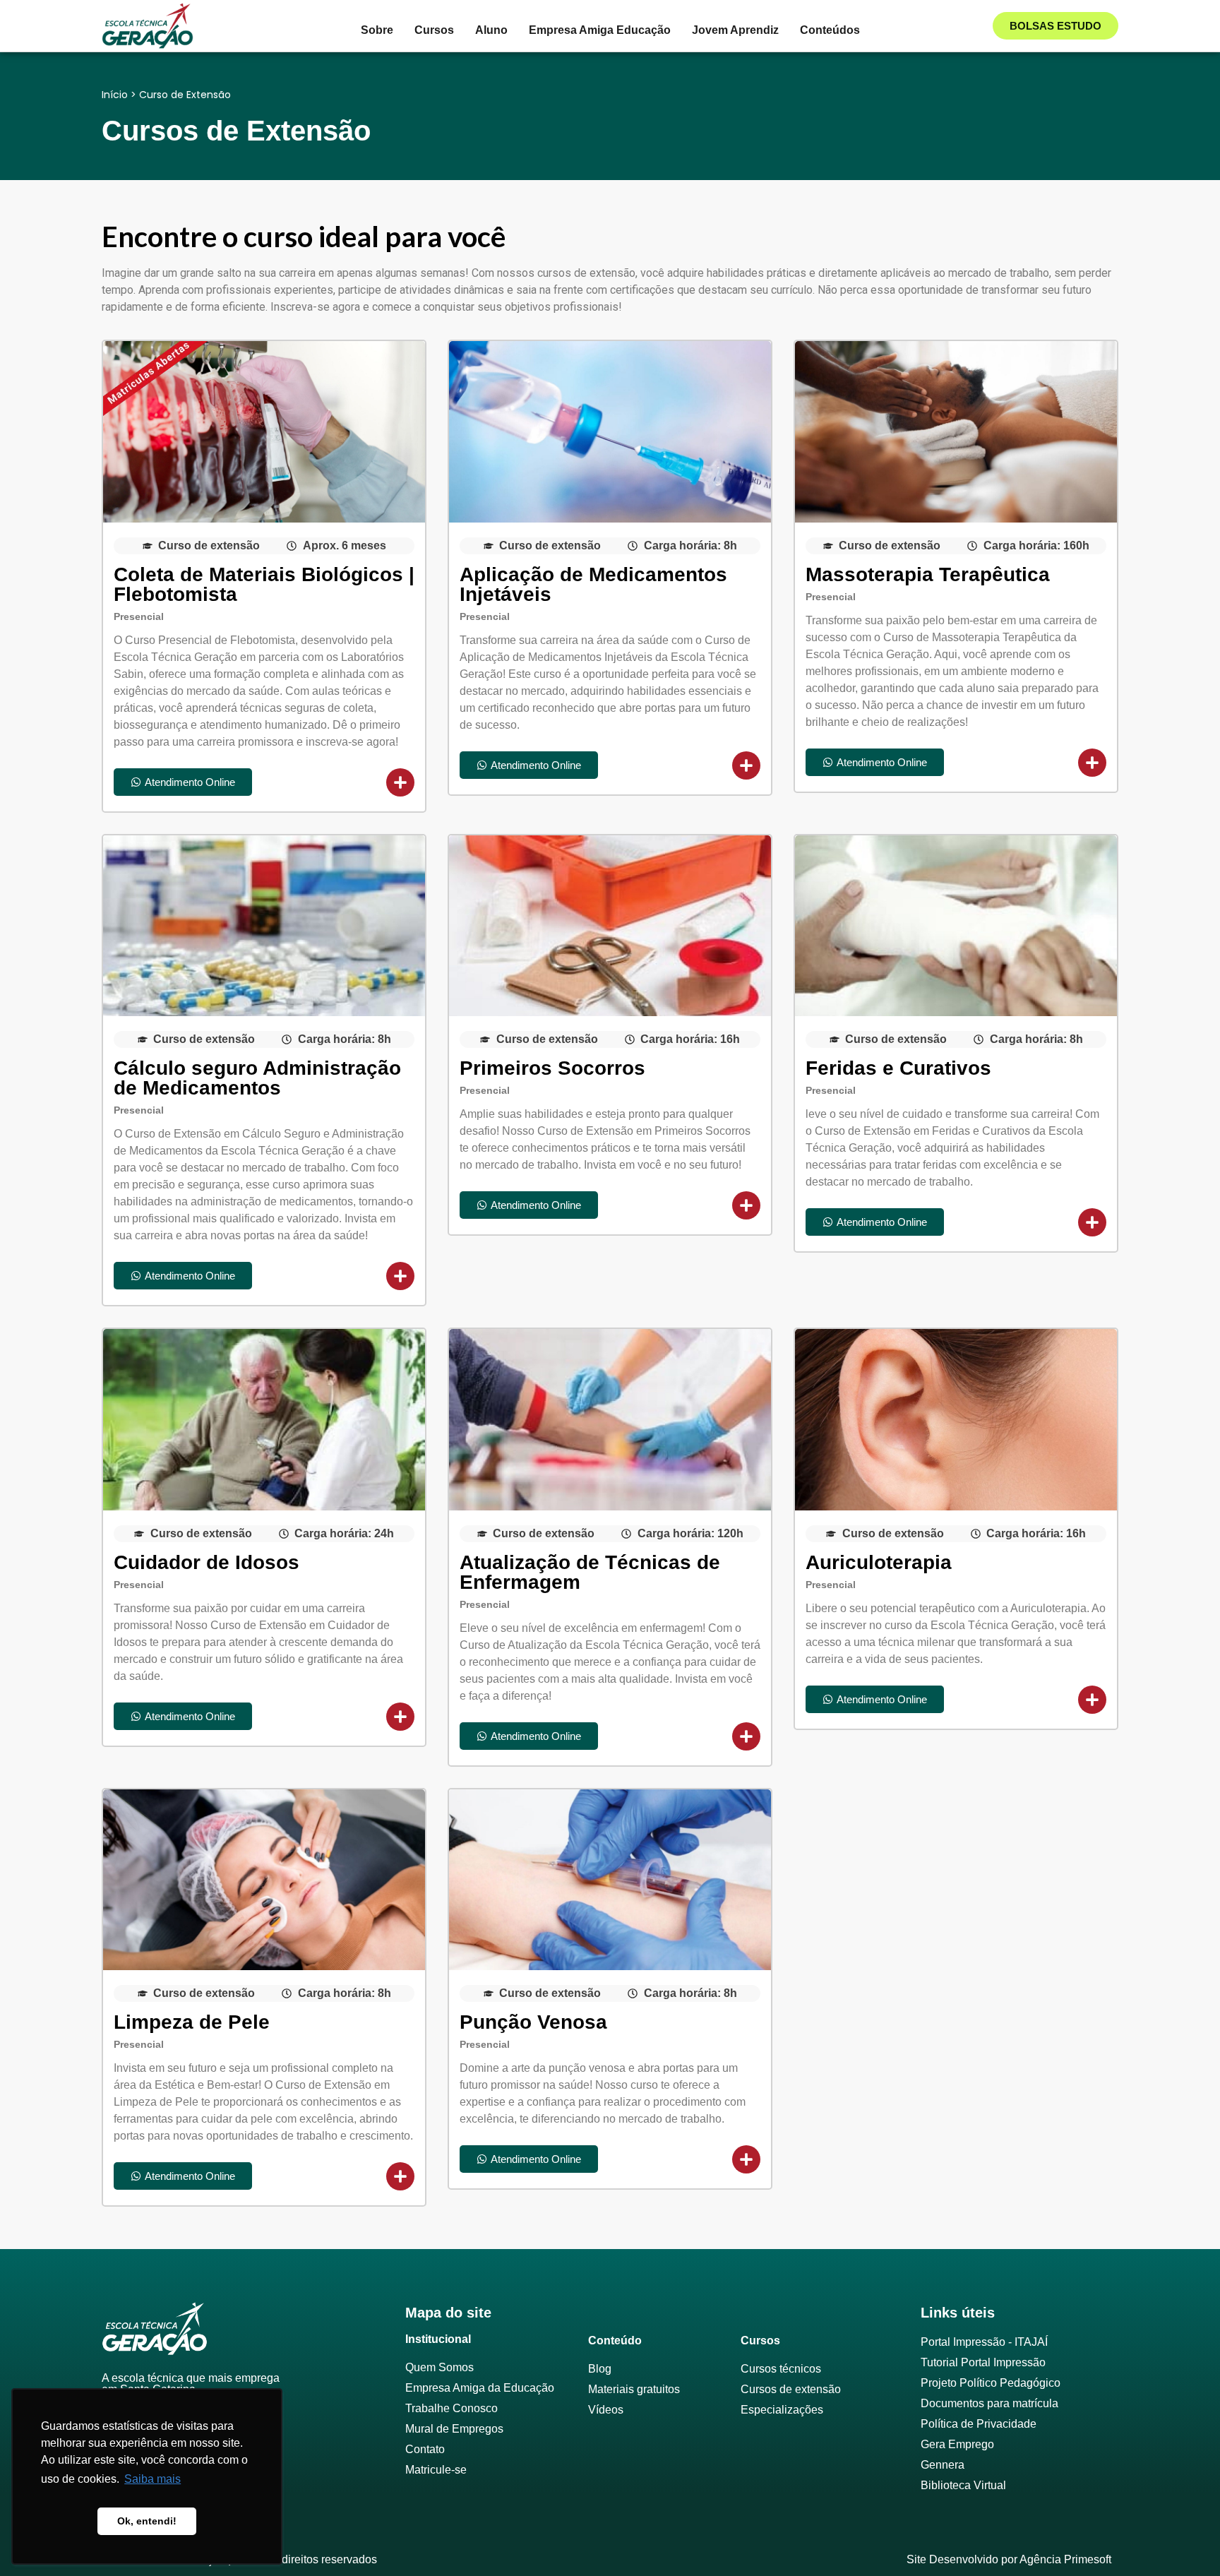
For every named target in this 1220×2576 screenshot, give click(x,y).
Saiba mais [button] (152, 2479)
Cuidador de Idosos (207, 1562)
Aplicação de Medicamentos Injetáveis (593, 584)
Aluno (491, 30)
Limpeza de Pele (192, 2022)
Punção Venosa (533, 2022)
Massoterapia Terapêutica (928, 574)
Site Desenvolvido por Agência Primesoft (1009, 2559)
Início (115, 95)
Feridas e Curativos (898, 1068)
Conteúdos (830, 30)
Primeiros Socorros (552, 1068)
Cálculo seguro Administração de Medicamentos (257, 1078)
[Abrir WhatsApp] (1185, 2540)
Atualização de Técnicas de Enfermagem (590, 1572)
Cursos (434, 30)
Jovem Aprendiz (735, 30)
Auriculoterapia (879, 1562)
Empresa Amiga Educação (600, 30)
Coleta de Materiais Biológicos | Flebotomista (264, 584)
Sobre (377, 30)
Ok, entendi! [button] (147, 2521)
